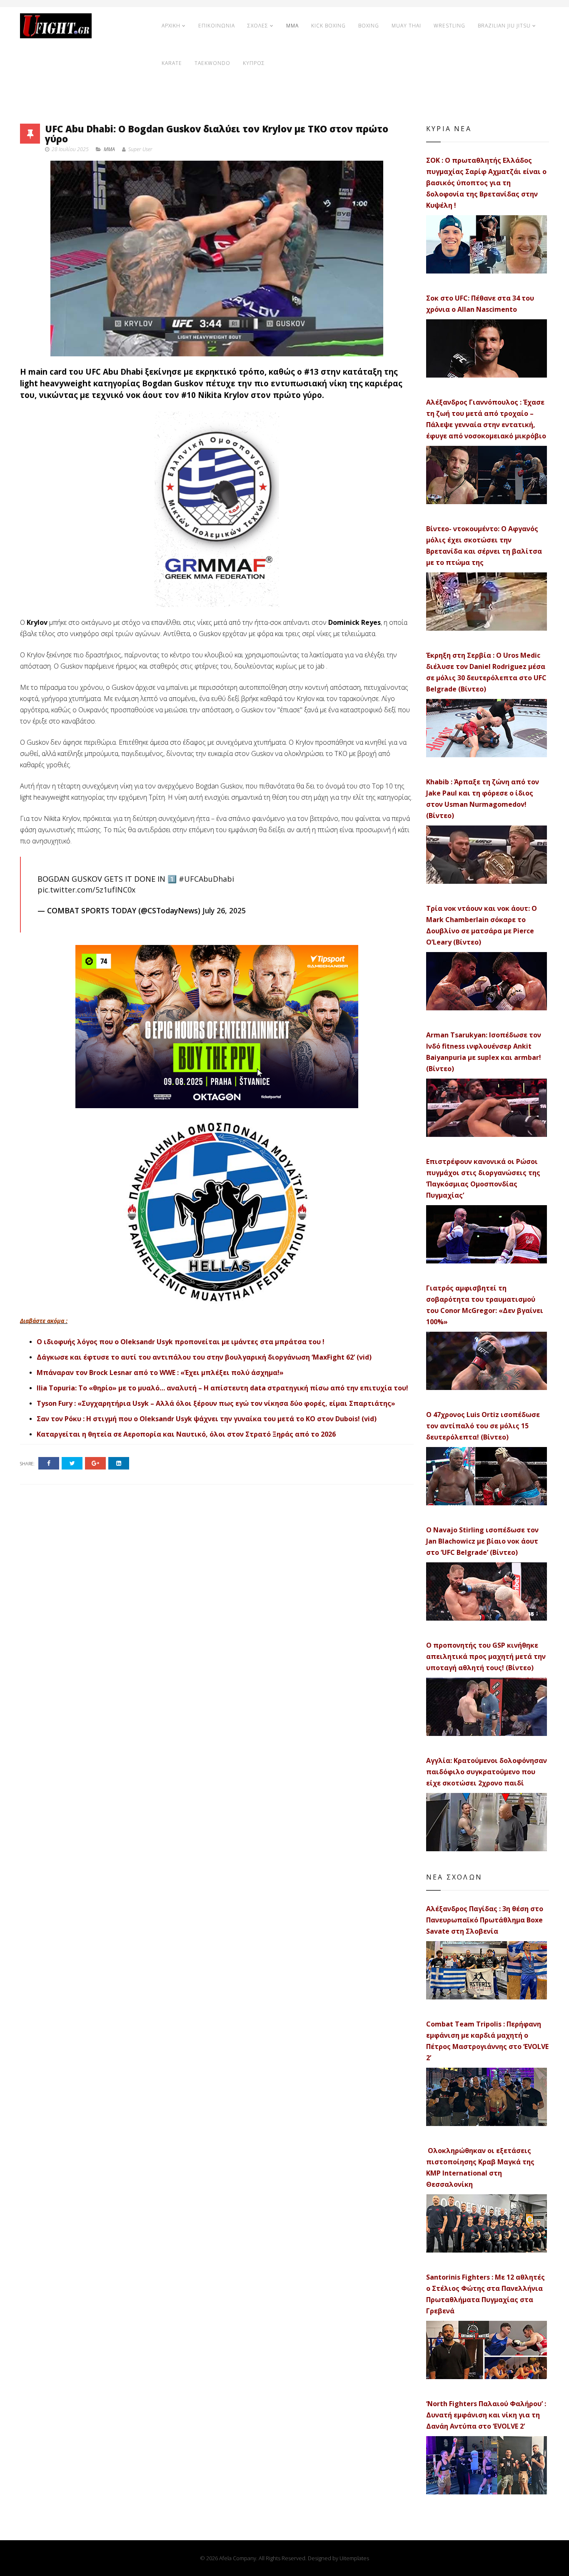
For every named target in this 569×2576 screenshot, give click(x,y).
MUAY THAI (406, 26)
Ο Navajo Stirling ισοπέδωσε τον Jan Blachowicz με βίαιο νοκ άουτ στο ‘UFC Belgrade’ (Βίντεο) (482, 1541)
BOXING (369, 26)
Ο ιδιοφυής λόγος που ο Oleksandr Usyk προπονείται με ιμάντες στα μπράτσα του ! (181, 1342)
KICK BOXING (328, 26)
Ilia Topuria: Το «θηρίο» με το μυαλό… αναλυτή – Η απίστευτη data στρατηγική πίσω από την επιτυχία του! (222, 1388)
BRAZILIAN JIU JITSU (504, 26)
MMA (292, 26)
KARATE (172, 63)
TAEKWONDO (212, 63)
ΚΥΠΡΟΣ (254, 63)
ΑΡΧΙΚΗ (171, 26)
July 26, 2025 (224, 910)
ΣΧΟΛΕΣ (258, 26)
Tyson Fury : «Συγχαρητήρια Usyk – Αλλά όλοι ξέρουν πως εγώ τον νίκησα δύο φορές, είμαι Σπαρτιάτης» (216, 1403)
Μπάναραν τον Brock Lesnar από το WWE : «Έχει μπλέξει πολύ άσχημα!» (160, 1373)
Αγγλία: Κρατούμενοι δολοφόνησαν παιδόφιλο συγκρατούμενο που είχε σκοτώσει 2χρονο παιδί (487, 1772)
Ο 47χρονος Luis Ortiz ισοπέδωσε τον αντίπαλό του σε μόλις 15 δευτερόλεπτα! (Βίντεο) (483, 1426)
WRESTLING (449, 26)
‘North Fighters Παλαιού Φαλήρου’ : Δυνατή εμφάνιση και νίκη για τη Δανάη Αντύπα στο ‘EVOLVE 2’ (486, 2415)
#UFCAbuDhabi (206, 879)
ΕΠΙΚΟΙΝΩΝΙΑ (217, 26)
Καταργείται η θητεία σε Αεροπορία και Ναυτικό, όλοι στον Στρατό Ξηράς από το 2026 (186, 1434)
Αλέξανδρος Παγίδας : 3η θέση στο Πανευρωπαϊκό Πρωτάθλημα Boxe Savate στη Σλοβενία (485, 1920)
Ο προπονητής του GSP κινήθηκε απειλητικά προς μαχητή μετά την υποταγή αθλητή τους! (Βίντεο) (486, 1656)
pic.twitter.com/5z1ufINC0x (86, 890)
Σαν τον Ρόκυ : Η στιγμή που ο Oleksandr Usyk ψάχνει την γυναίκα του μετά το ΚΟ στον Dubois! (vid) (207, 1419)
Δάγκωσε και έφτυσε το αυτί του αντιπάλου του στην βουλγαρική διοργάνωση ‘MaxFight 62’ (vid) (204, 1357)
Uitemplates (354, 2558)
